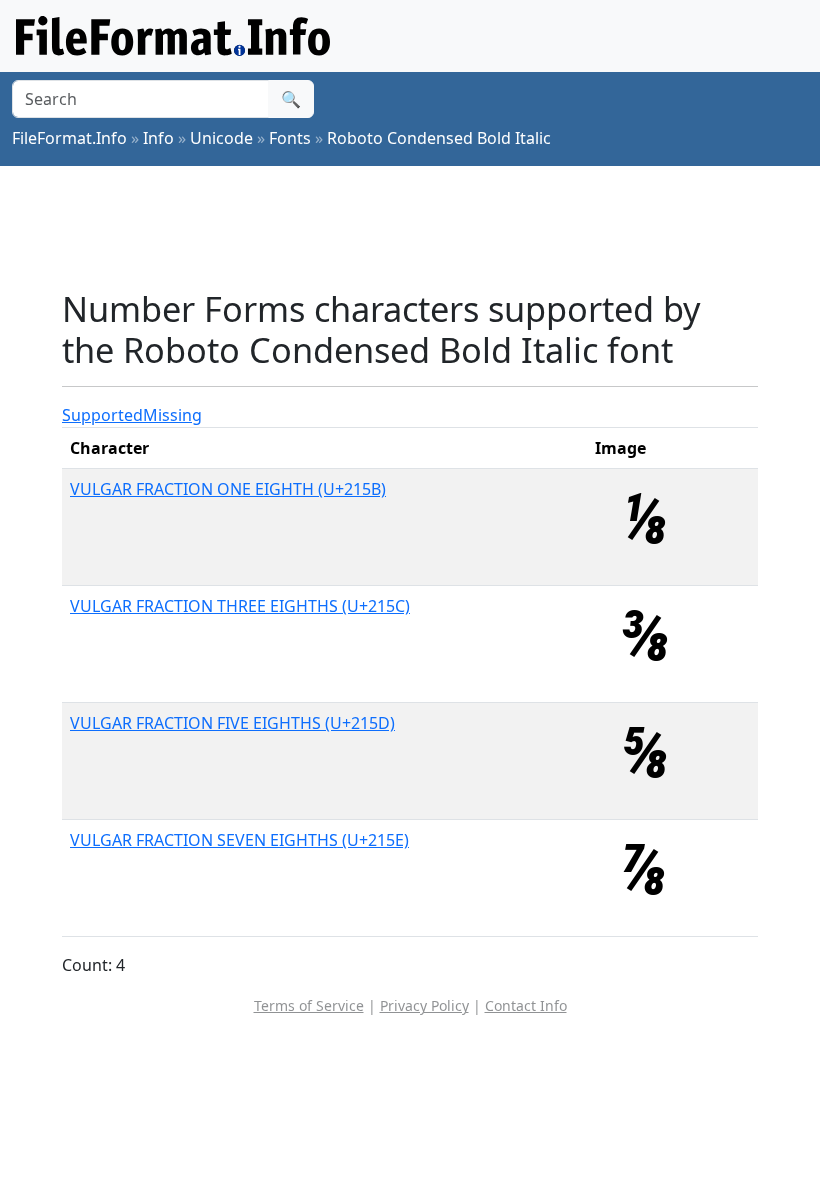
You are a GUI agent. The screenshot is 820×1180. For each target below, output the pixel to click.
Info (158, 138)
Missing (172, 415)
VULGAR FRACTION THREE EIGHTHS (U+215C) (240, 606)
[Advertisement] (426, 227)
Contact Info (526, 1005)
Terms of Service (309, 1005)
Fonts (290, 138)
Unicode (221, 138)
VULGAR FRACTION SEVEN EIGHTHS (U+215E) (239, 840)
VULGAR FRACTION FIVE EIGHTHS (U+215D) (232, 723)
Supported (102, 415)
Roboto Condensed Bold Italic (439, 138)
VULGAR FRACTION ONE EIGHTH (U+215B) (228, 489)
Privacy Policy (424, 1005)
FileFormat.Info (69, 138)
